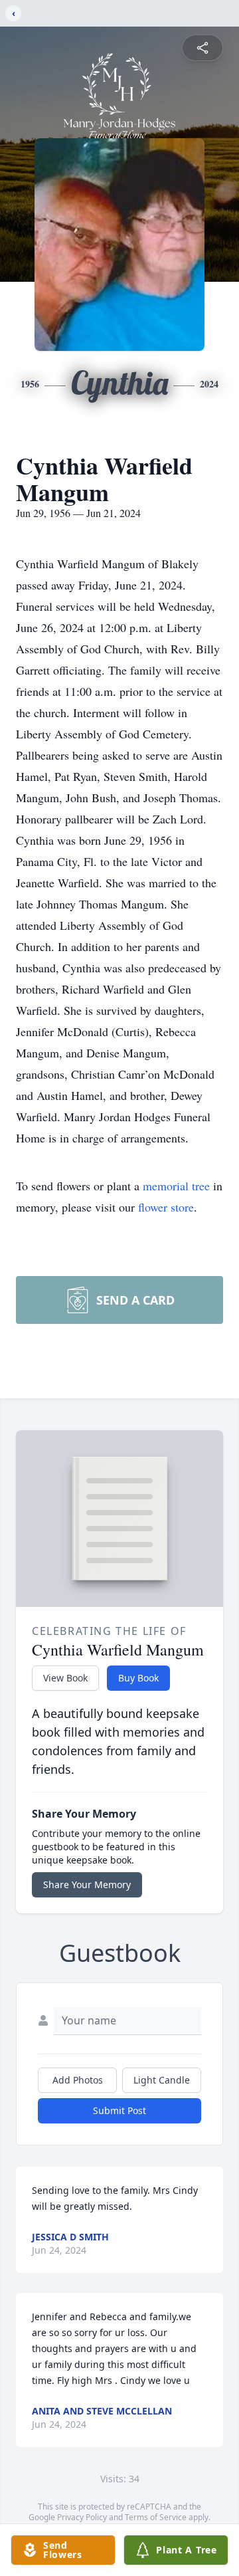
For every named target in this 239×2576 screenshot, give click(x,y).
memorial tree (176, 1186)
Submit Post (119, 2110)
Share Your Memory (87, 1884)
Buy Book (138, 1678)
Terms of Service (156, 2517)
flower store (166, 1207)
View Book (65, 1678)
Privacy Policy (82, 2517)
